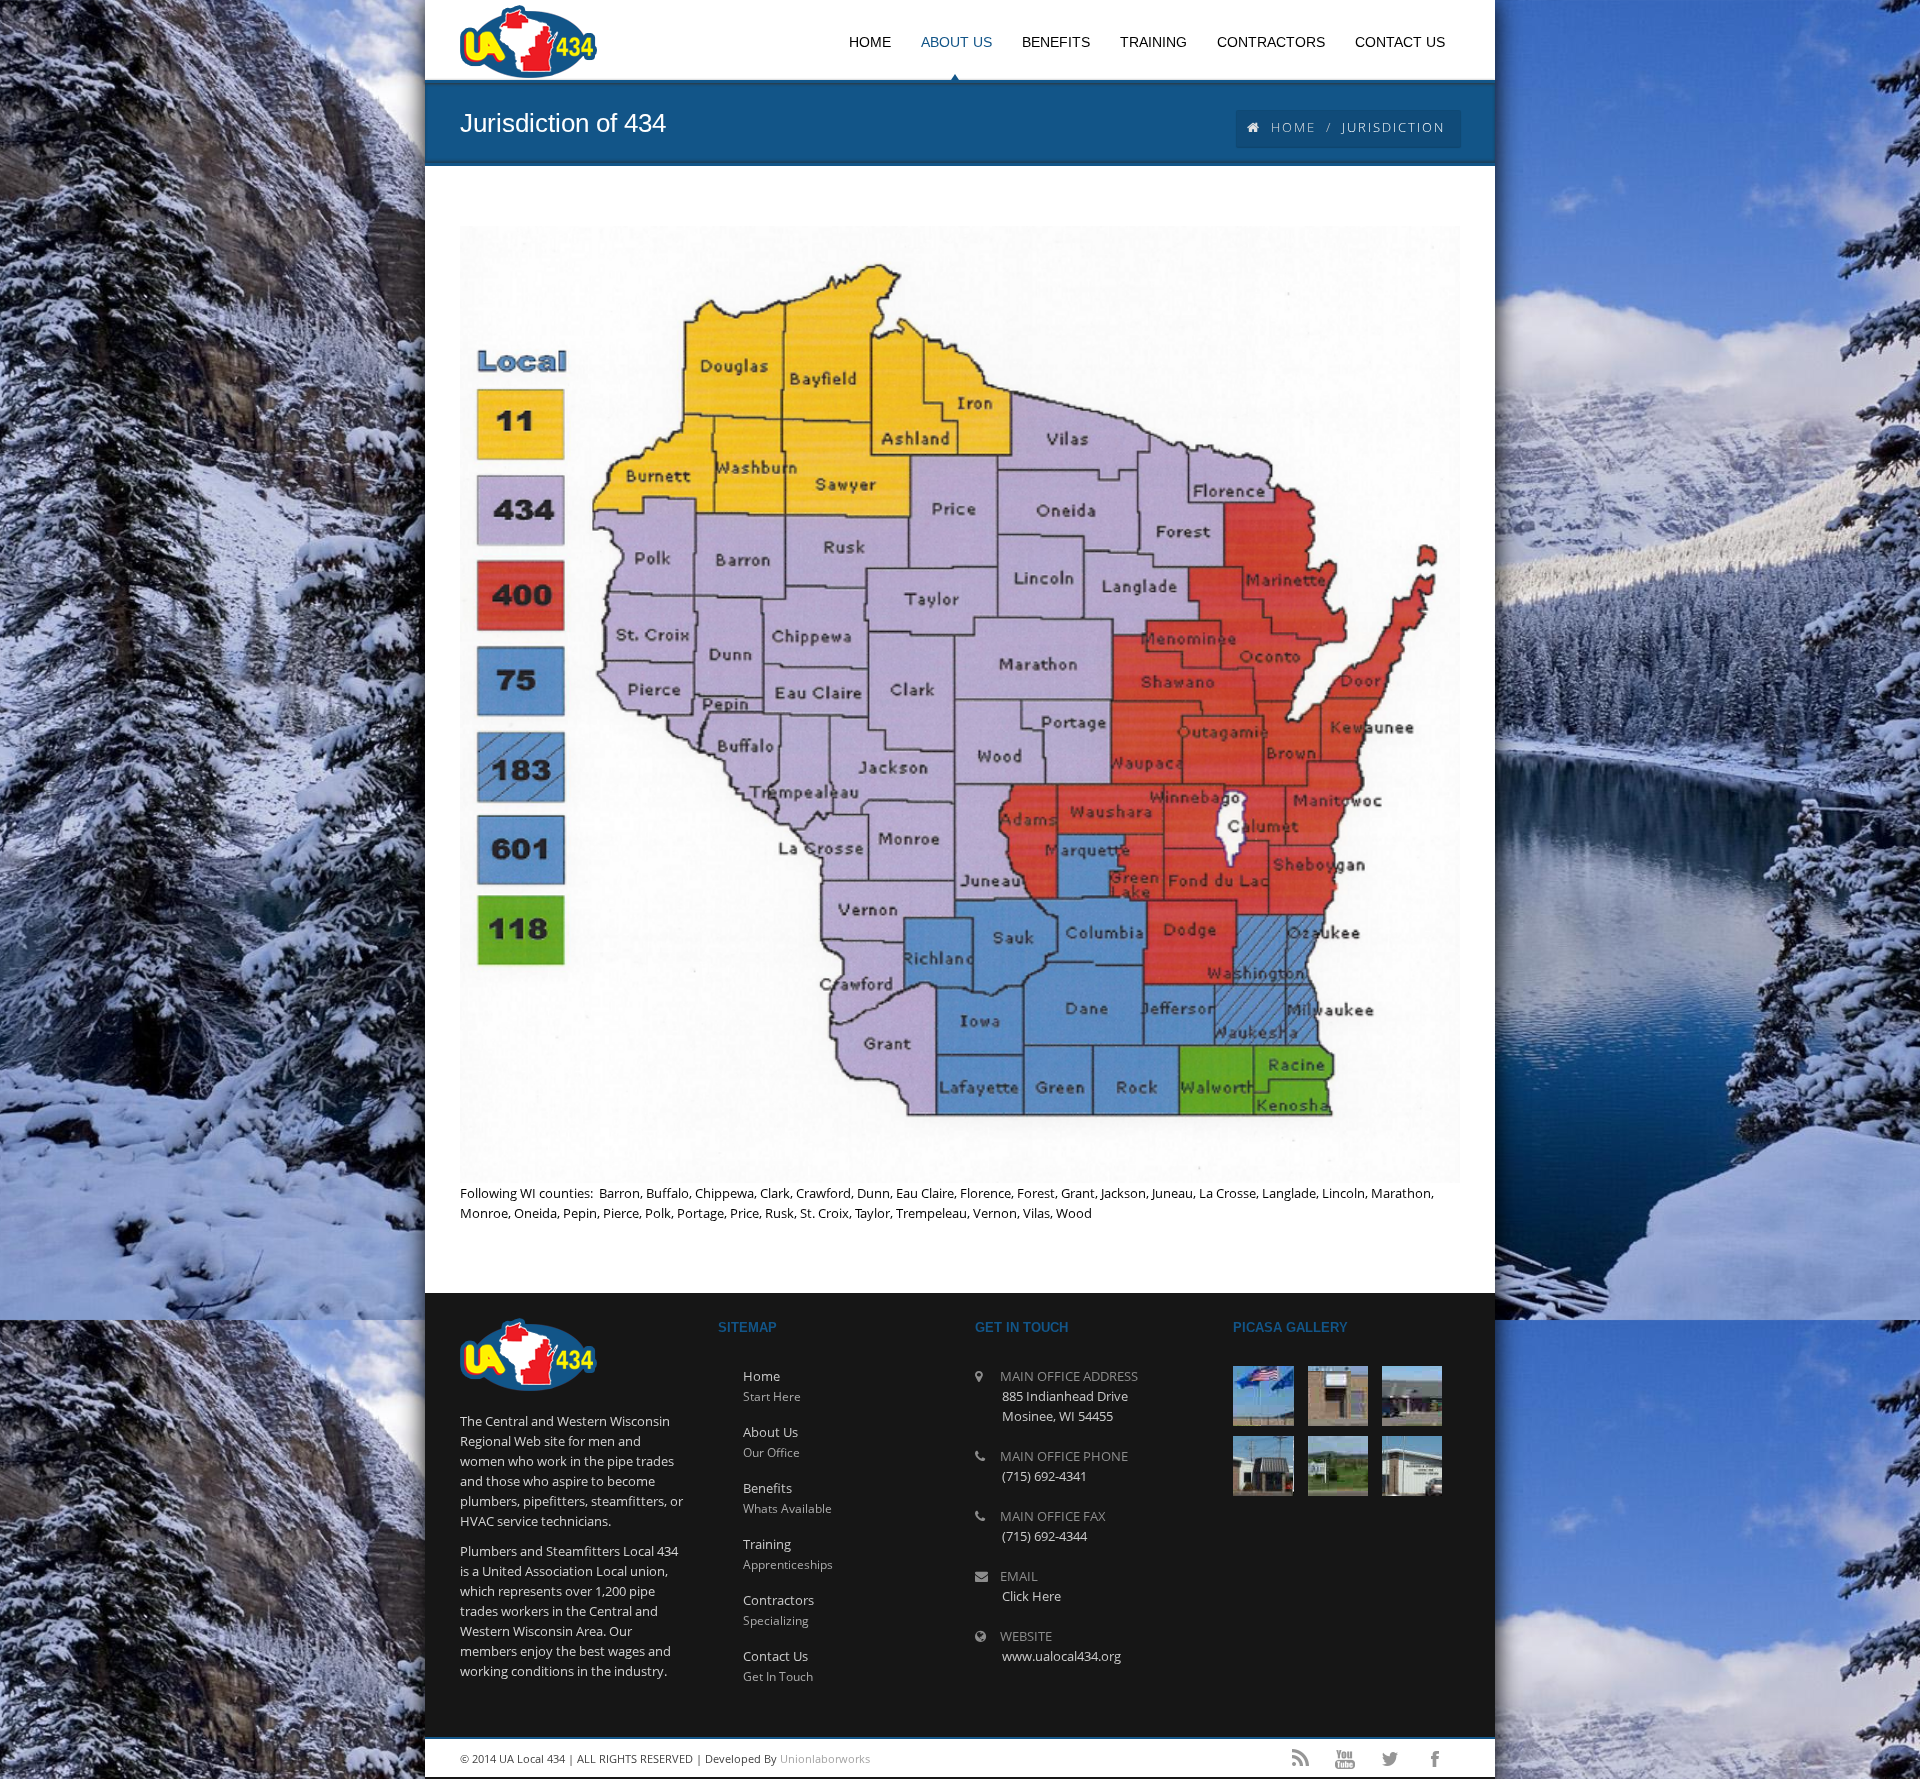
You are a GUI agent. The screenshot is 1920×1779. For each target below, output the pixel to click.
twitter (1390, 1759)
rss (1300, 1759)
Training (767, 1544)
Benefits (767, 1488)
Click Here (1031, 1596)
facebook (1435, 1759)
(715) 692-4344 (1044, 1536)
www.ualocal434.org (1061, 1656)
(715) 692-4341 (1044, 1476)
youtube (1345, 1759)
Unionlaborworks (825, 1758)
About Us (770, 1432)
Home (1293, 127)
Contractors (778, 1600)
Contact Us (775, 1656)
